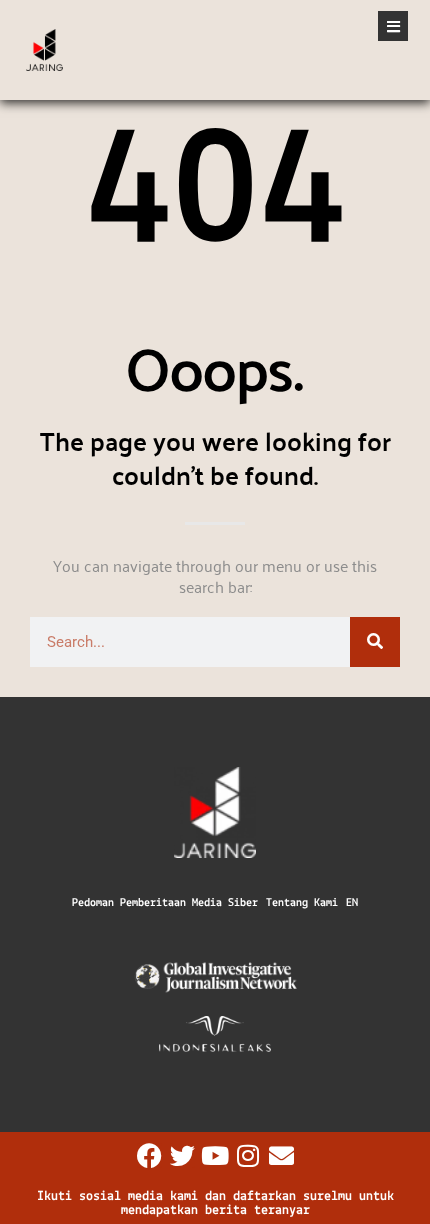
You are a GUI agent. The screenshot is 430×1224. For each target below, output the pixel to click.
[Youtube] (215, 1155)
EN (352, 903)
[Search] (375, 642)
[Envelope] (281, 1155)
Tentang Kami (302, 903)
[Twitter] (182, 1155)
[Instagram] (248, 1155)
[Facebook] (149, 1155)
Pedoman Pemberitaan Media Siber (165, 903)
